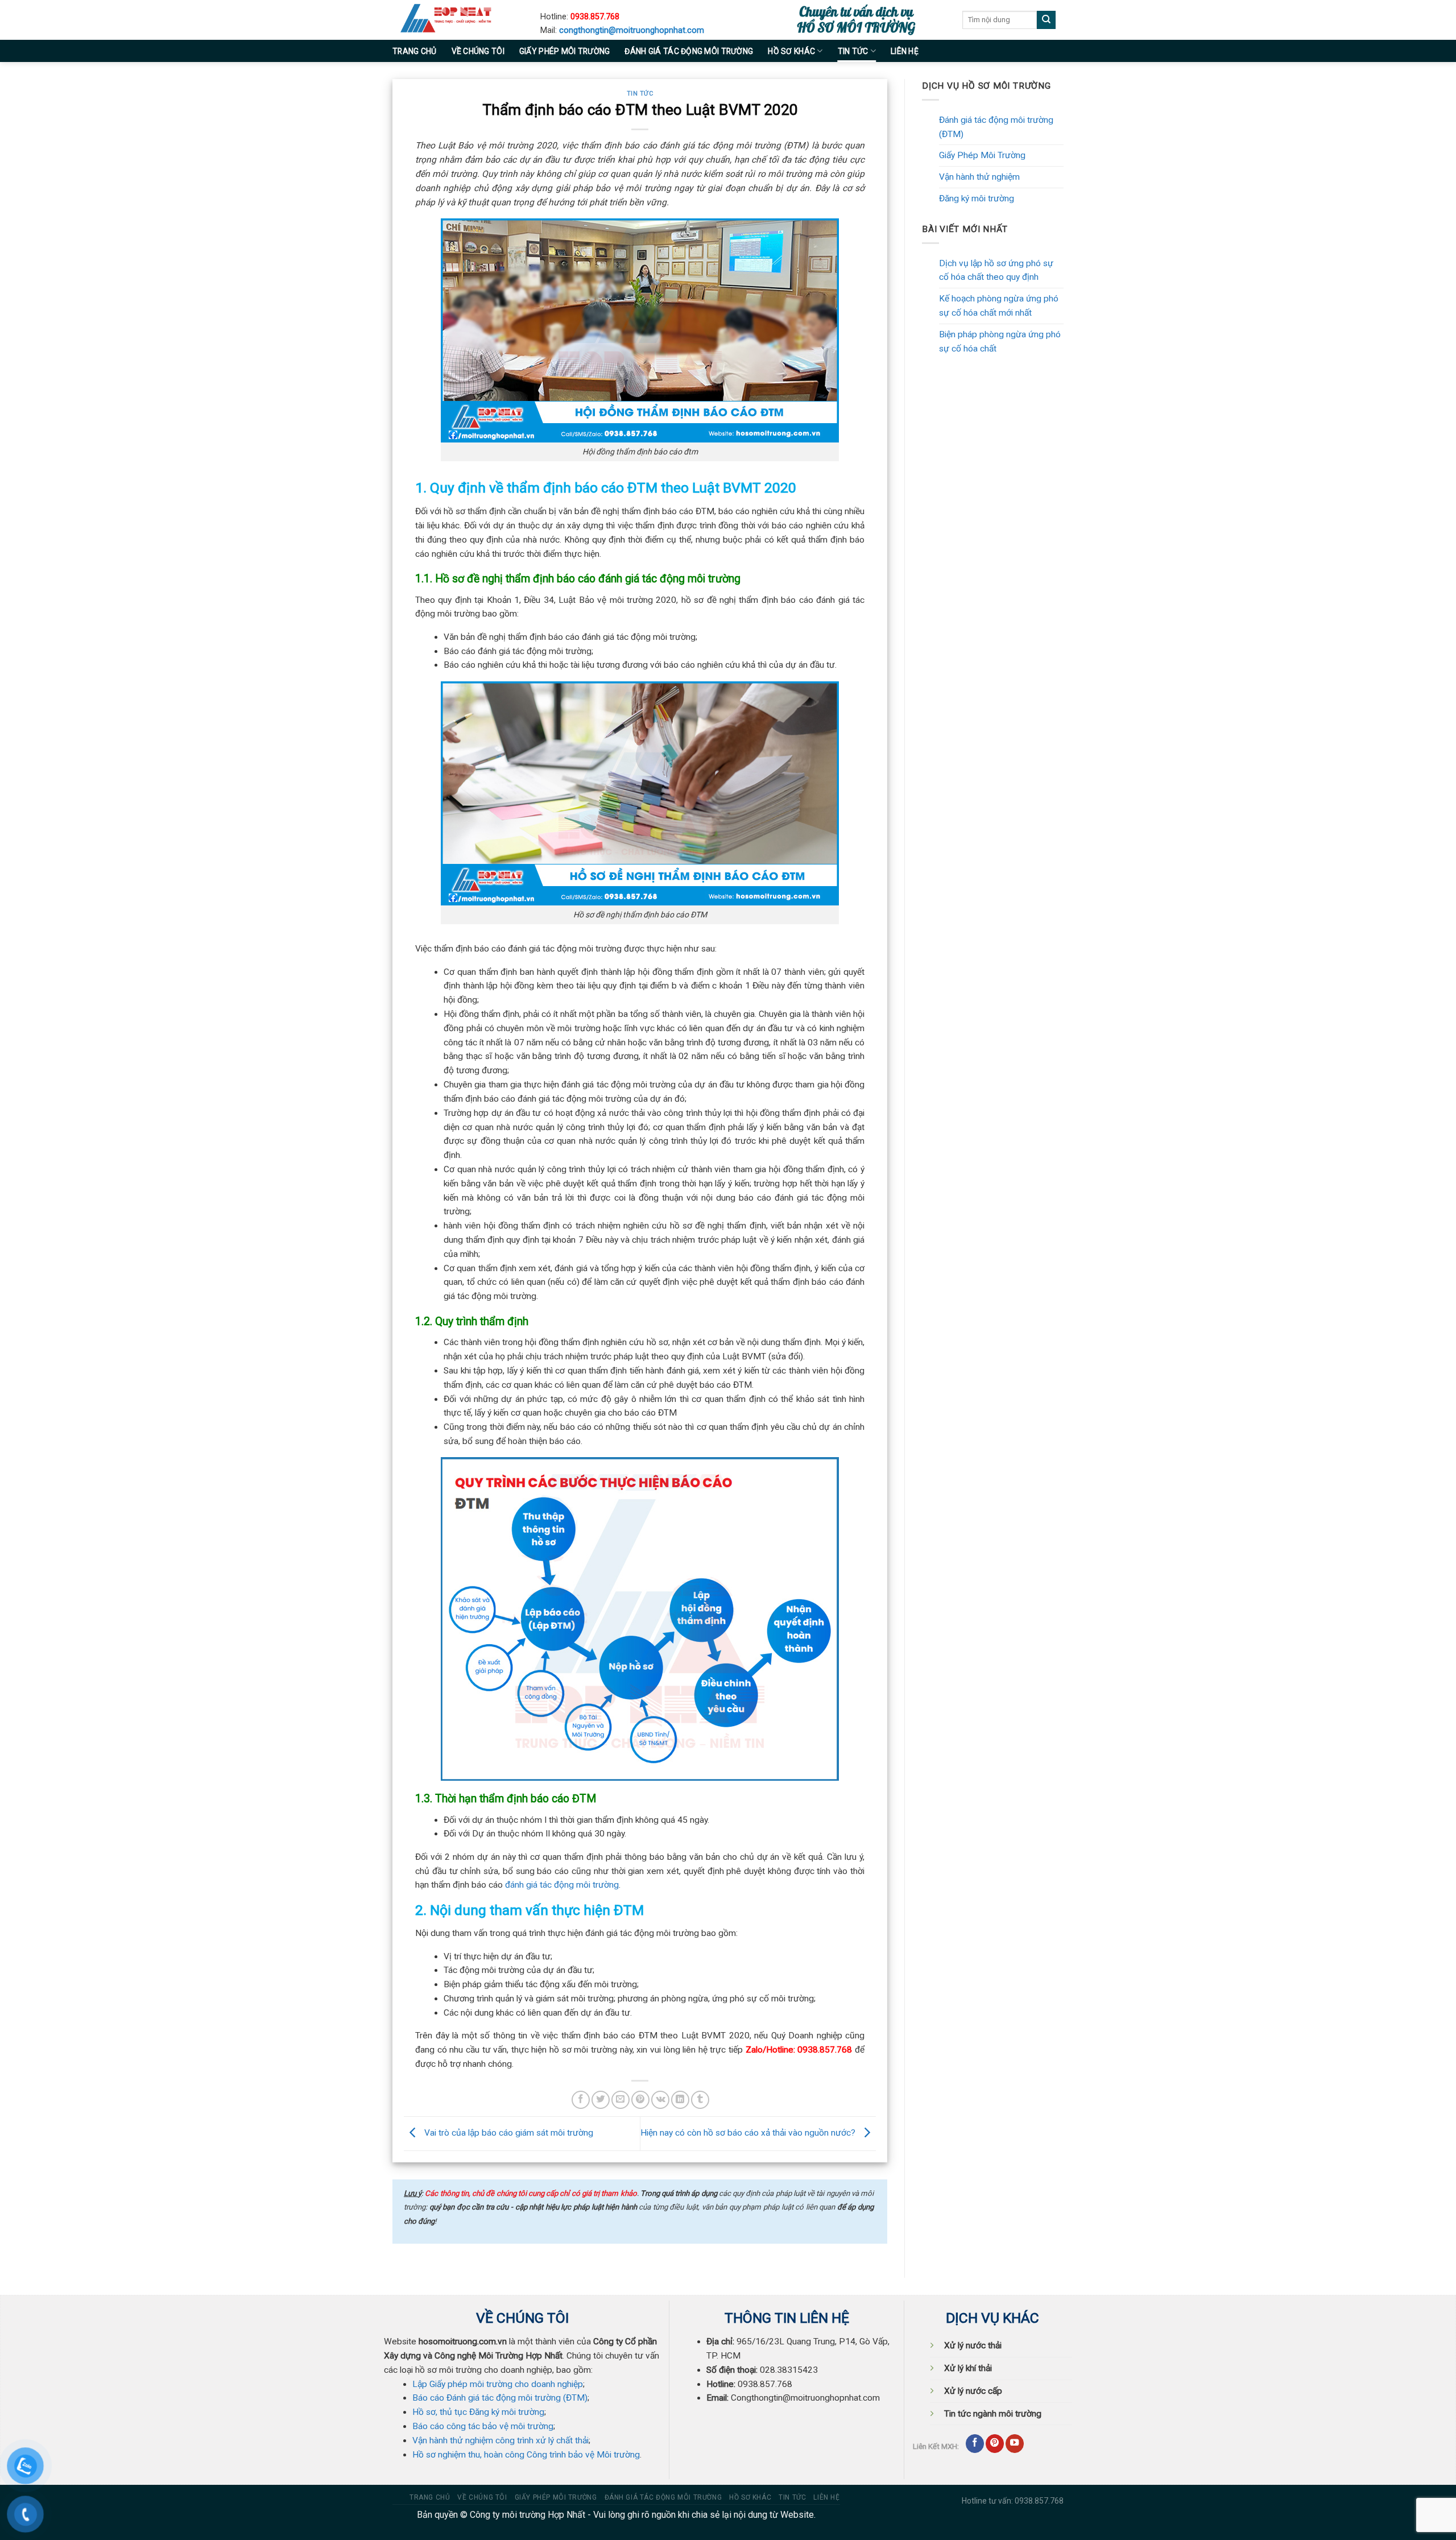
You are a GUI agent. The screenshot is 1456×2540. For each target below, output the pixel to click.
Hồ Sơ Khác (791, 51)
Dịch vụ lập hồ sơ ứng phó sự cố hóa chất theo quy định (996, 270)
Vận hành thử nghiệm (979, 177)
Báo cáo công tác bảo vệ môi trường (483, 2426)
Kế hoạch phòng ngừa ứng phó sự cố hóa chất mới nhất (999, 306)
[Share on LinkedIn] (680, 2100)
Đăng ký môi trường (977, 198)
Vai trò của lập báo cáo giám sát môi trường (508, 2133)
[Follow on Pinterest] (995, 2444)
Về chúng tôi (478, 51)
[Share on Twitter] (601, 2100)
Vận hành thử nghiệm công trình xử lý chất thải (500, 2440)
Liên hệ (905, 51)
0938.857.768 (595, 17)
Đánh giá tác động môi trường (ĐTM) (996, 127)
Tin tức (853, 51)
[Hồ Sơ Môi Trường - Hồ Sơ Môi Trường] (458, 20)
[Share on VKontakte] (660, 2100)
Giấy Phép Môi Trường (982, 155)
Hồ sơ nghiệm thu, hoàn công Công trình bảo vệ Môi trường (526, 2455)
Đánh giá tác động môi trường (689, 51)
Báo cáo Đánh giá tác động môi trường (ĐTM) (500, 2398)
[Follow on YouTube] (1015, 2444)
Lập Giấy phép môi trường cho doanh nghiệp (498, 2384)
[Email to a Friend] (621, 2100)
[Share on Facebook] (581, 2100)
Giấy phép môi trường (565, 51)
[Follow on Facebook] (975, 2444)
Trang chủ (415, 51)
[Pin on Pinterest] (640, 2100)
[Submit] (1046, 20)
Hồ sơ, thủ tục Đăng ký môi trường (478, 2412)
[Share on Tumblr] (700, 2100)
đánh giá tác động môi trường (562, 1885)
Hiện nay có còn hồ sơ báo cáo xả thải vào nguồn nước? (749, 2133)
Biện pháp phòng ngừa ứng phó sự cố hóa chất (1000, 342)
